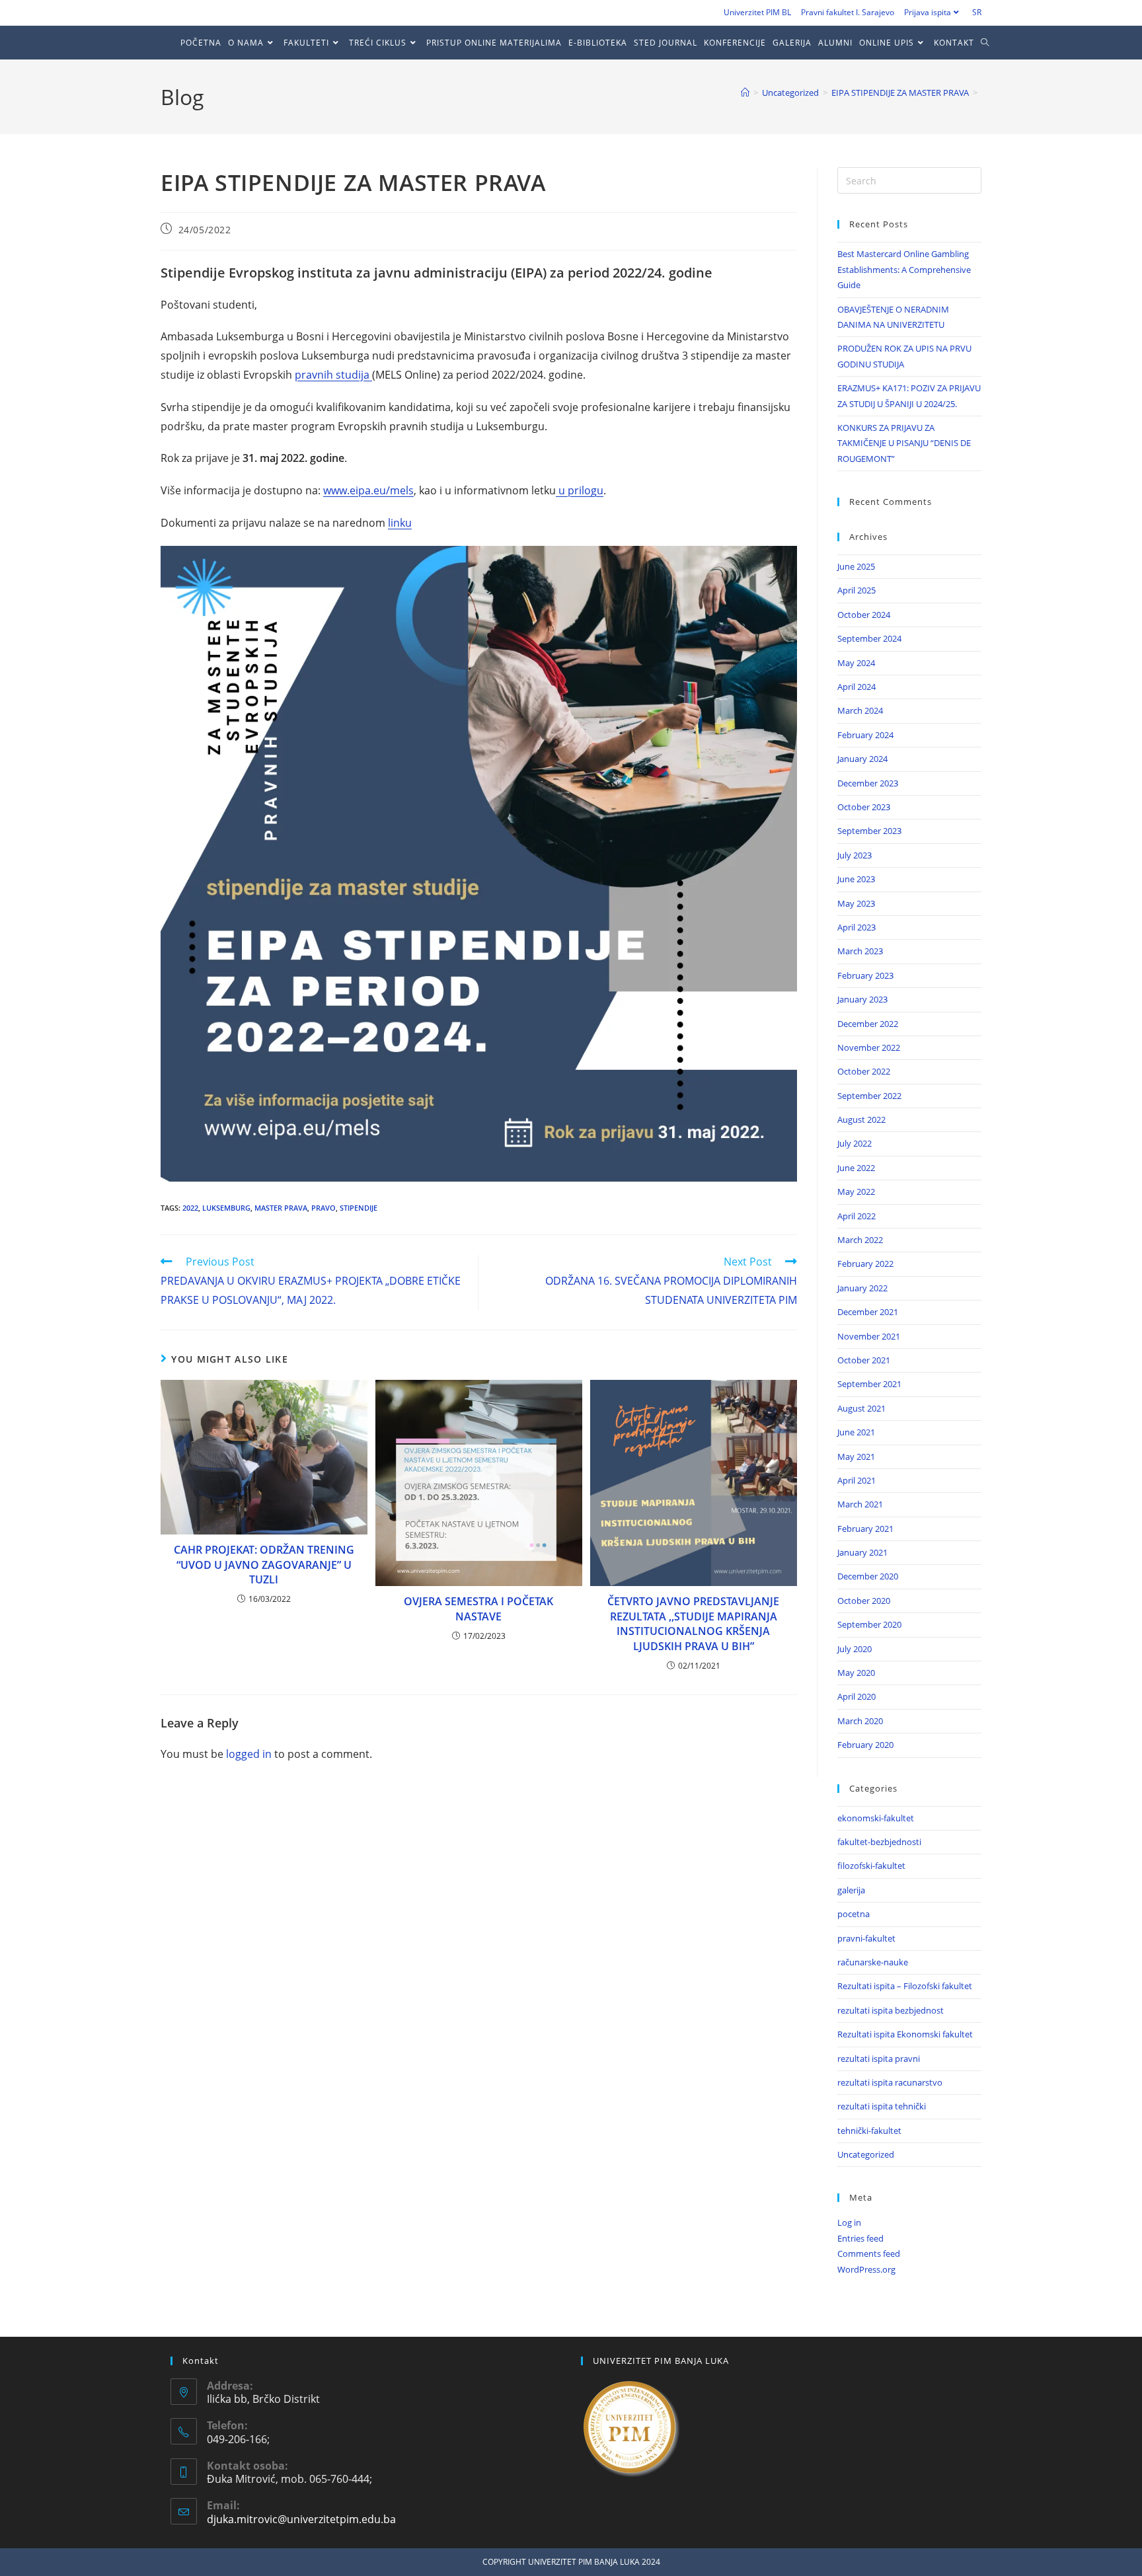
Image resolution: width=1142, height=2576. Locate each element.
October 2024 (864, 615)
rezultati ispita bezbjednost (891, 2010)
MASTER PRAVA (281, 1208)
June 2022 (856, 1168)
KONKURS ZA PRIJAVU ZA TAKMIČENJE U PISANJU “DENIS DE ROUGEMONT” (904, 443)
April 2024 (856, 687)
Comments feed (869, 2254)
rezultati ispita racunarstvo (890, 2082)
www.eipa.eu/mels (368, 490)
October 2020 (864, 1601)
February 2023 (865, 975)
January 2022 (862, 1288)
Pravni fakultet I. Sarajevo (848, 12)
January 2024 (862, 759)
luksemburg (226, 1208)
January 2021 (862, 1552)
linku (400, 523)
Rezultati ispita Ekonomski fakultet (905, 2034)
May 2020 (856, 1673)
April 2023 (856, 927)
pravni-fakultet (866, 1938)
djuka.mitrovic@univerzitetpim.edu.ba (301, 2519)
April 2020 (856, 1696)
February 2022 (865, 1264)
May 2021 (856, 1457)
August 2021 (861, 1408)
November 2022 (869, 1047)
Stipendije (359, 1208)
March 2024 (860, 710)
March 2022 (860, 1240)
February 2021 (865, 1529)
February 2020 (865, 1745)
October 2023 (864, 807)
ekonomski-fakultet (876, 1818)
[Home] (745, 93)
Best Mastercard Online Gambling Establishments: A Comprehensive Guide (904, 269)
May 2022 (856, 1192)
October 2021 (864, 1360)
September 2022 (869, 1096)
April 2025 (856, 590)
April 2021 (856, 1480)
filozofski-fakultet (871, 1866)
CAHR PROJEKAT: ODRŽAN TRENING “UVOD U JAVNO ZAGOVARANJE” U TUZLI (264, 1565)
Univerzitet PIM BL (757, 12)
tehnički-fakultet (869, 2131)
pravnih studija (333, 375)
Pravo (324, 1208)
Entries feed (860, 2238)
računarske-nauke (873, 1962)
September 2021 (869, 1384)
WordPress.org (866, 2269)
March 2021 (860, 1504)
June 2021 (856, 1432)
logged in (249, 1754)
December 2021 (868, 1312)
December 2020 (868, 1576)
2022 (190, 1208)
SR (977, 12)
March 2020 (860, 1721)
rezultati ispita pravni (879, 2059)
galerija (851, 1890)
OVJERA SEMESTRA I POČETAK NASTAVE (478, 1609)
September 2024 (869, 638)
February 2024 (865, 735)
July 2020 (855, 1649)
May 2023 (856, 903)
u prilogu (580, 490)
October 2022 (864, 1071)
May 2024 (856, 663)
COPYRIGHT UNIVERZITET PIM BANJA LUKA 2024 (571, 2562)
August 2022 (861, 1119)
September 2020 (869, 1624)
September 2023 (869, 831)
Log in (849, 2222)
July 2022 (855, 1143)
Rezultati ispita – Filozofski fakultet (905, 1986)
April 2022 (856, 1216)
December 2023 (868, 783)
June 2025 (856, 566)
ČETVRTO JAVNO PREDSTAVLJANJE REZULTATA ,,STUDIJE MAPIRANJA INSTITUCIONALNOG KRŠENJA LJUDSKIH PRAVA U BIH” (693, 1623)
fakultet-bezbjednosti (879, 1842)
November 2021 (869, 1336)
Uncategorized (866, 2154)
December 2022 (868, 1024)
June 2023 (856, 879)
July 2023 (855, 855)
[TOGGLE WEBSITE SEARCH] (988, 43)
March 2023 (860, 951)
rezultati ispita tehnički (882, 2106)
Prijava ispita (928, 12)
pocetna (854, 1914)
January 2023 (862, 999)
